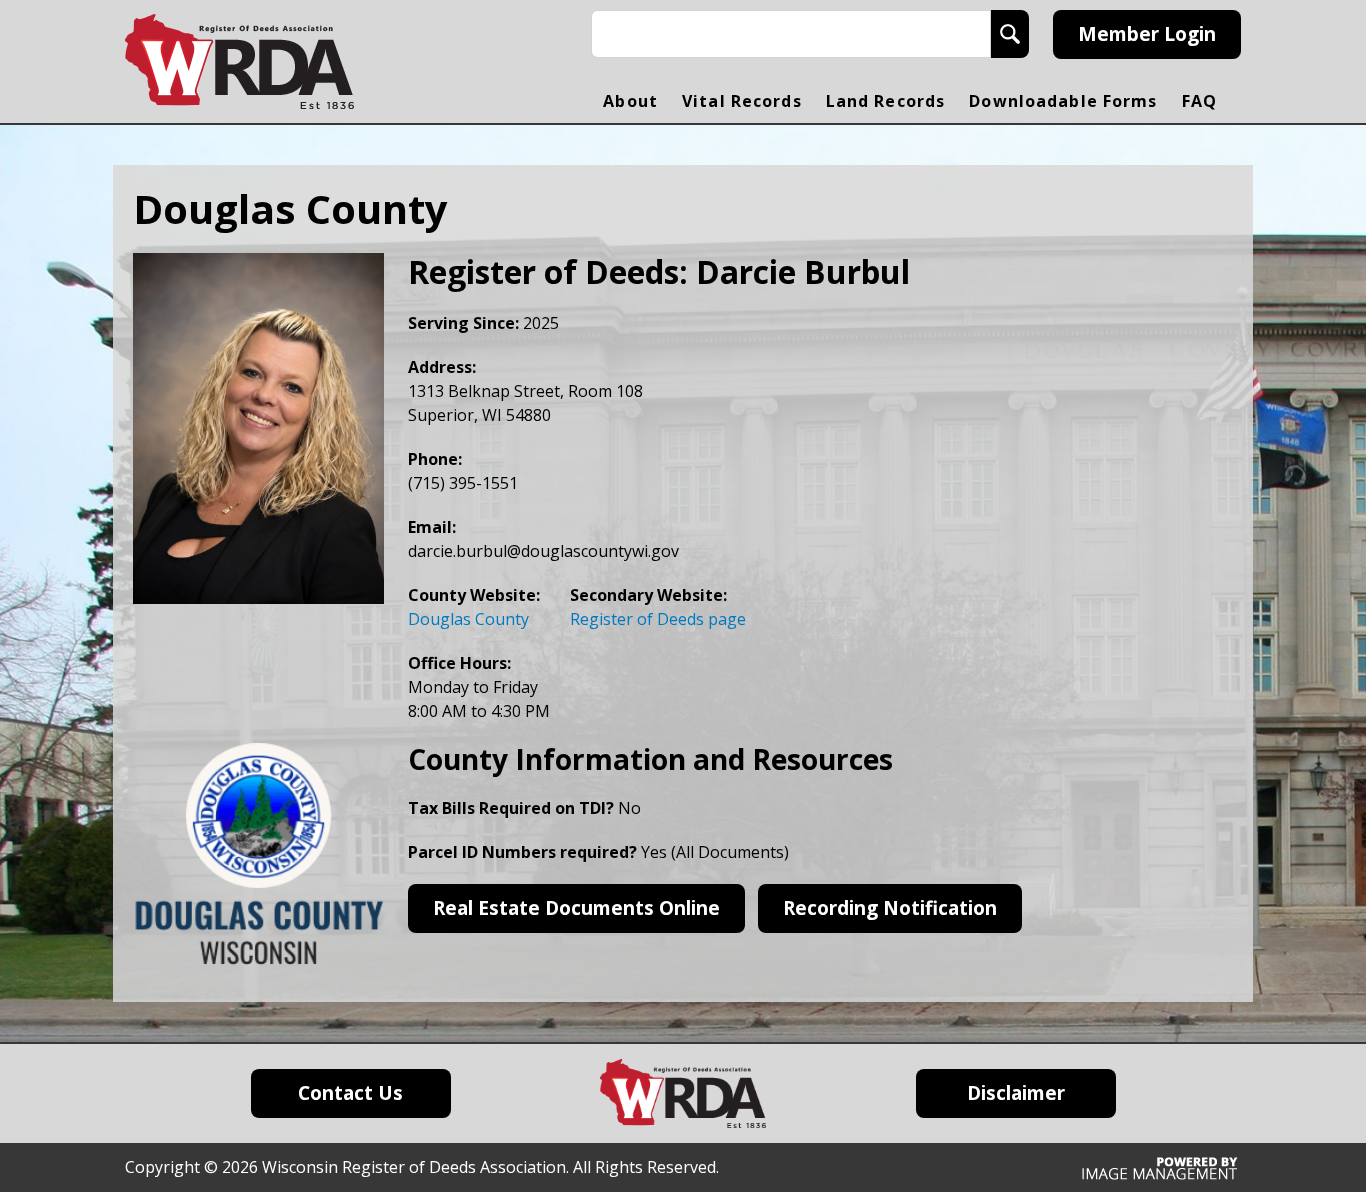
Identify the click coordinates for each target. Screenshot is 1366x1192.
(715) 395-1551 (463, 483)
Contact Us (350, 1093)
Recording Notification (890, 908)
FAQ (1199, 101)
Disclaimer (1016, 1093)
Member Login (1147, 34)
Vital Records (742, 101)
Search (1010, 34)
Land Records (886, 101)
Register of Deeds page (658, 619)
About (630, 101)
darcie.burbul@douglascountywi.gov (543, 551)
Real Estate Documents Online (576, 908)
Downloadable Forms (1063, 101)
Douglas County (468, 619)
